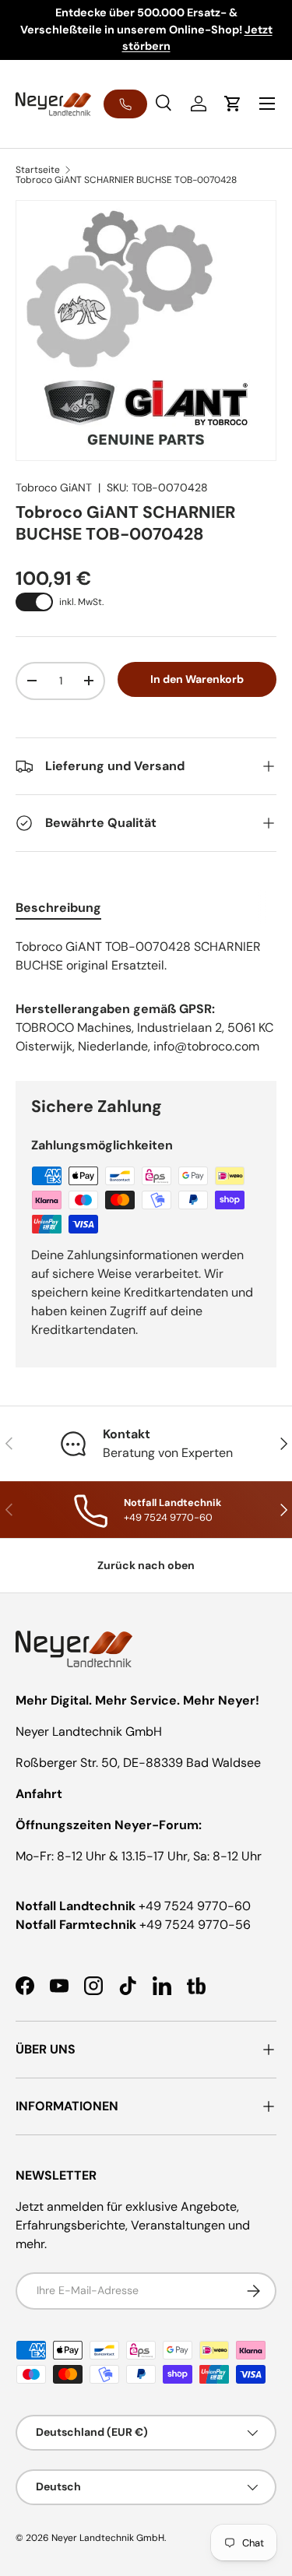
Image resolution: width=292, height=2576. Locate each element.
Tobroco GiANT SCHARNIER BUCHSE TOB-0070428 (126, 180)
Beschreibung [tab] (58, 908)
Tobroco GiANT (54, 487)
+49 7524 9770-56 (195, 1925)
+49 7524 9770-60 (195, 1906)
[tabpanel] (146, 956)
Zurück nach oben (146, 1565)
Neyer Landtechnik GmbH (108, 2538)
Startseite (38, 170)
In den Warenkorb (197, 679)
